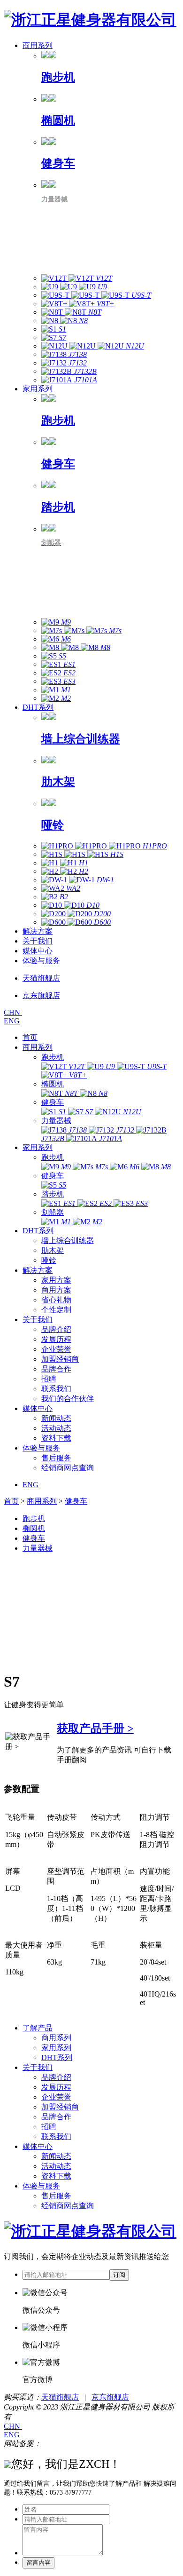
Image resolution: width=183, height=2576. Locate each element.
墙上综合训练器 (68, 1240)
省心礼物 (56, 1300)
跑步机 (53, 1057)
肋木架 (53, 1250)
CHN (13, 1012)
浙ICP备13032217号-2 (77, 2444)
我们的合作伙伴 (68, 1399)
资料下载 (56, 1438)
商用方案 (56, 1290)
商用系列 (38, 45)
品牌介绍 (56, 1329)
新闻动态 (56, 1418)
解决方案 (38, 931)
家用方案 (56, 1280)
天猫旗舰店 (60, 2397)
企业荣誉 (56, 1349)
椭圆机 (53, 1084)
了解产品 (38, 2028)
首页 (30, 1037)
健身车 (53, 1102)
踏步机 (53, 1194)
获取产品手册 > (95, 1728)
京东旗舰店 (110, 2397)
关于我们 (38, 941)
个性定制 (56, 1310)
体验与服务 (41, 961)
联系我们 (56, 1389)
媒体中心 (38, 951)
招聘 (49, 1379)
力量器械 (56, 1121)
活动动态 (56, 1428)
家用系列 (38, 389)
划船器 (53, 1212)
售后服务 (56, 1458)
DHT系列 (38, 707)
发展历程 (56, 1339)
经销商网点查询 (68, 1468)
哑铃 (49, 1260)
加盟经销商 (60, 1359)
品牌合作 (56, 1369)
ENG (12, 1021)
